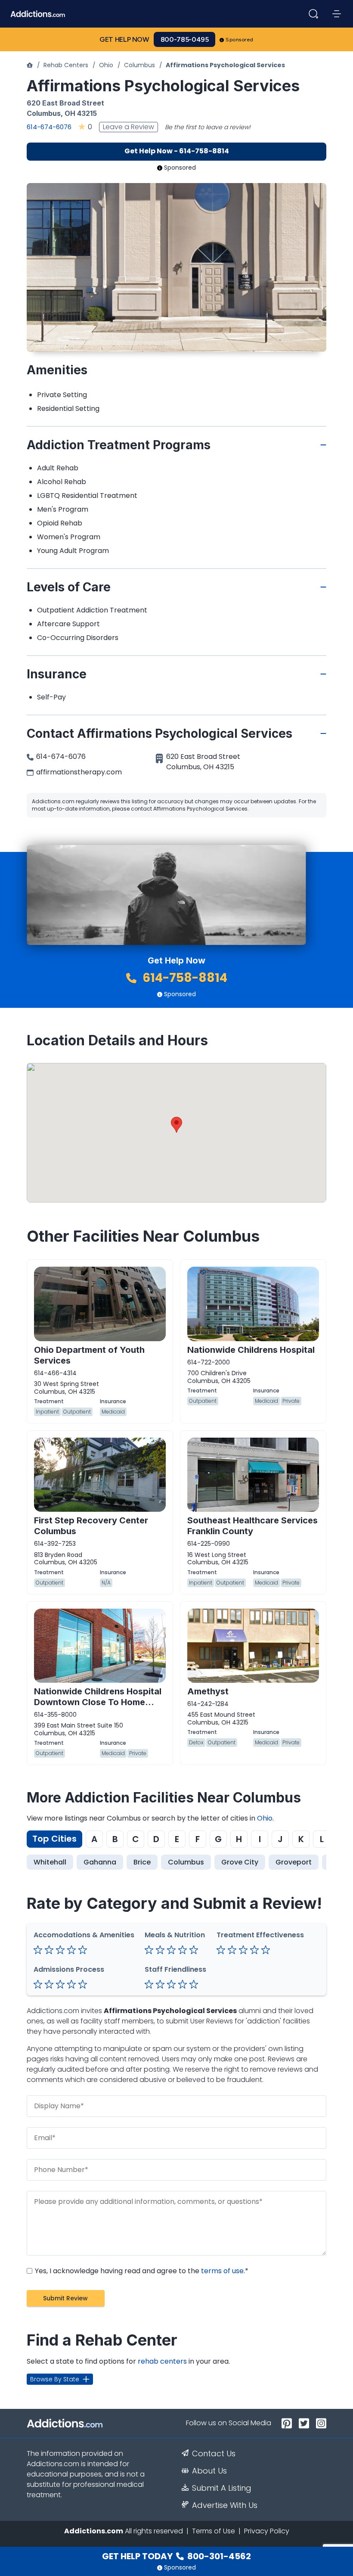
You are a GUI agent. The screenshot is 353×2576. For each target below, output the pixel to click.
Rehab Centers (66, 65)
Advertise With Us (225, 2505)
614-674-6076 (49, 127)
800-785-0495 (185, 39)
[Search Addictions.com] (313, 14)
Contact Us (214, 2454)
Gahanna (100, 1862)
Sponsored (240, 40)
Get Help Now (124, 39)
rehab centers (162, 2361)
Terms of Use (214, 2531)
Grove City (240, 1862)
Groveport (294, 1862)
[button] (176, 1125)
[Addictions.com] (30, 65)
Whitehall (50, 1862)
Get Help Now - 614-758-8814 (177, 151)
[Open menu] (337, 14)
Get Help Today (176, 2556)
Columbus (139, 65)
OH (70, 113)
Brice (142, 1862)
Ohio (106, 65)
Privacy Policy (267, 2531)
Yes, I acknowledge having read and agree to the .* (141, 2271)
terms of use (222, 2271)
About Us (209, 2471)
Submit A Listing (222, 2488)
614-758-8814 (184, 978)
